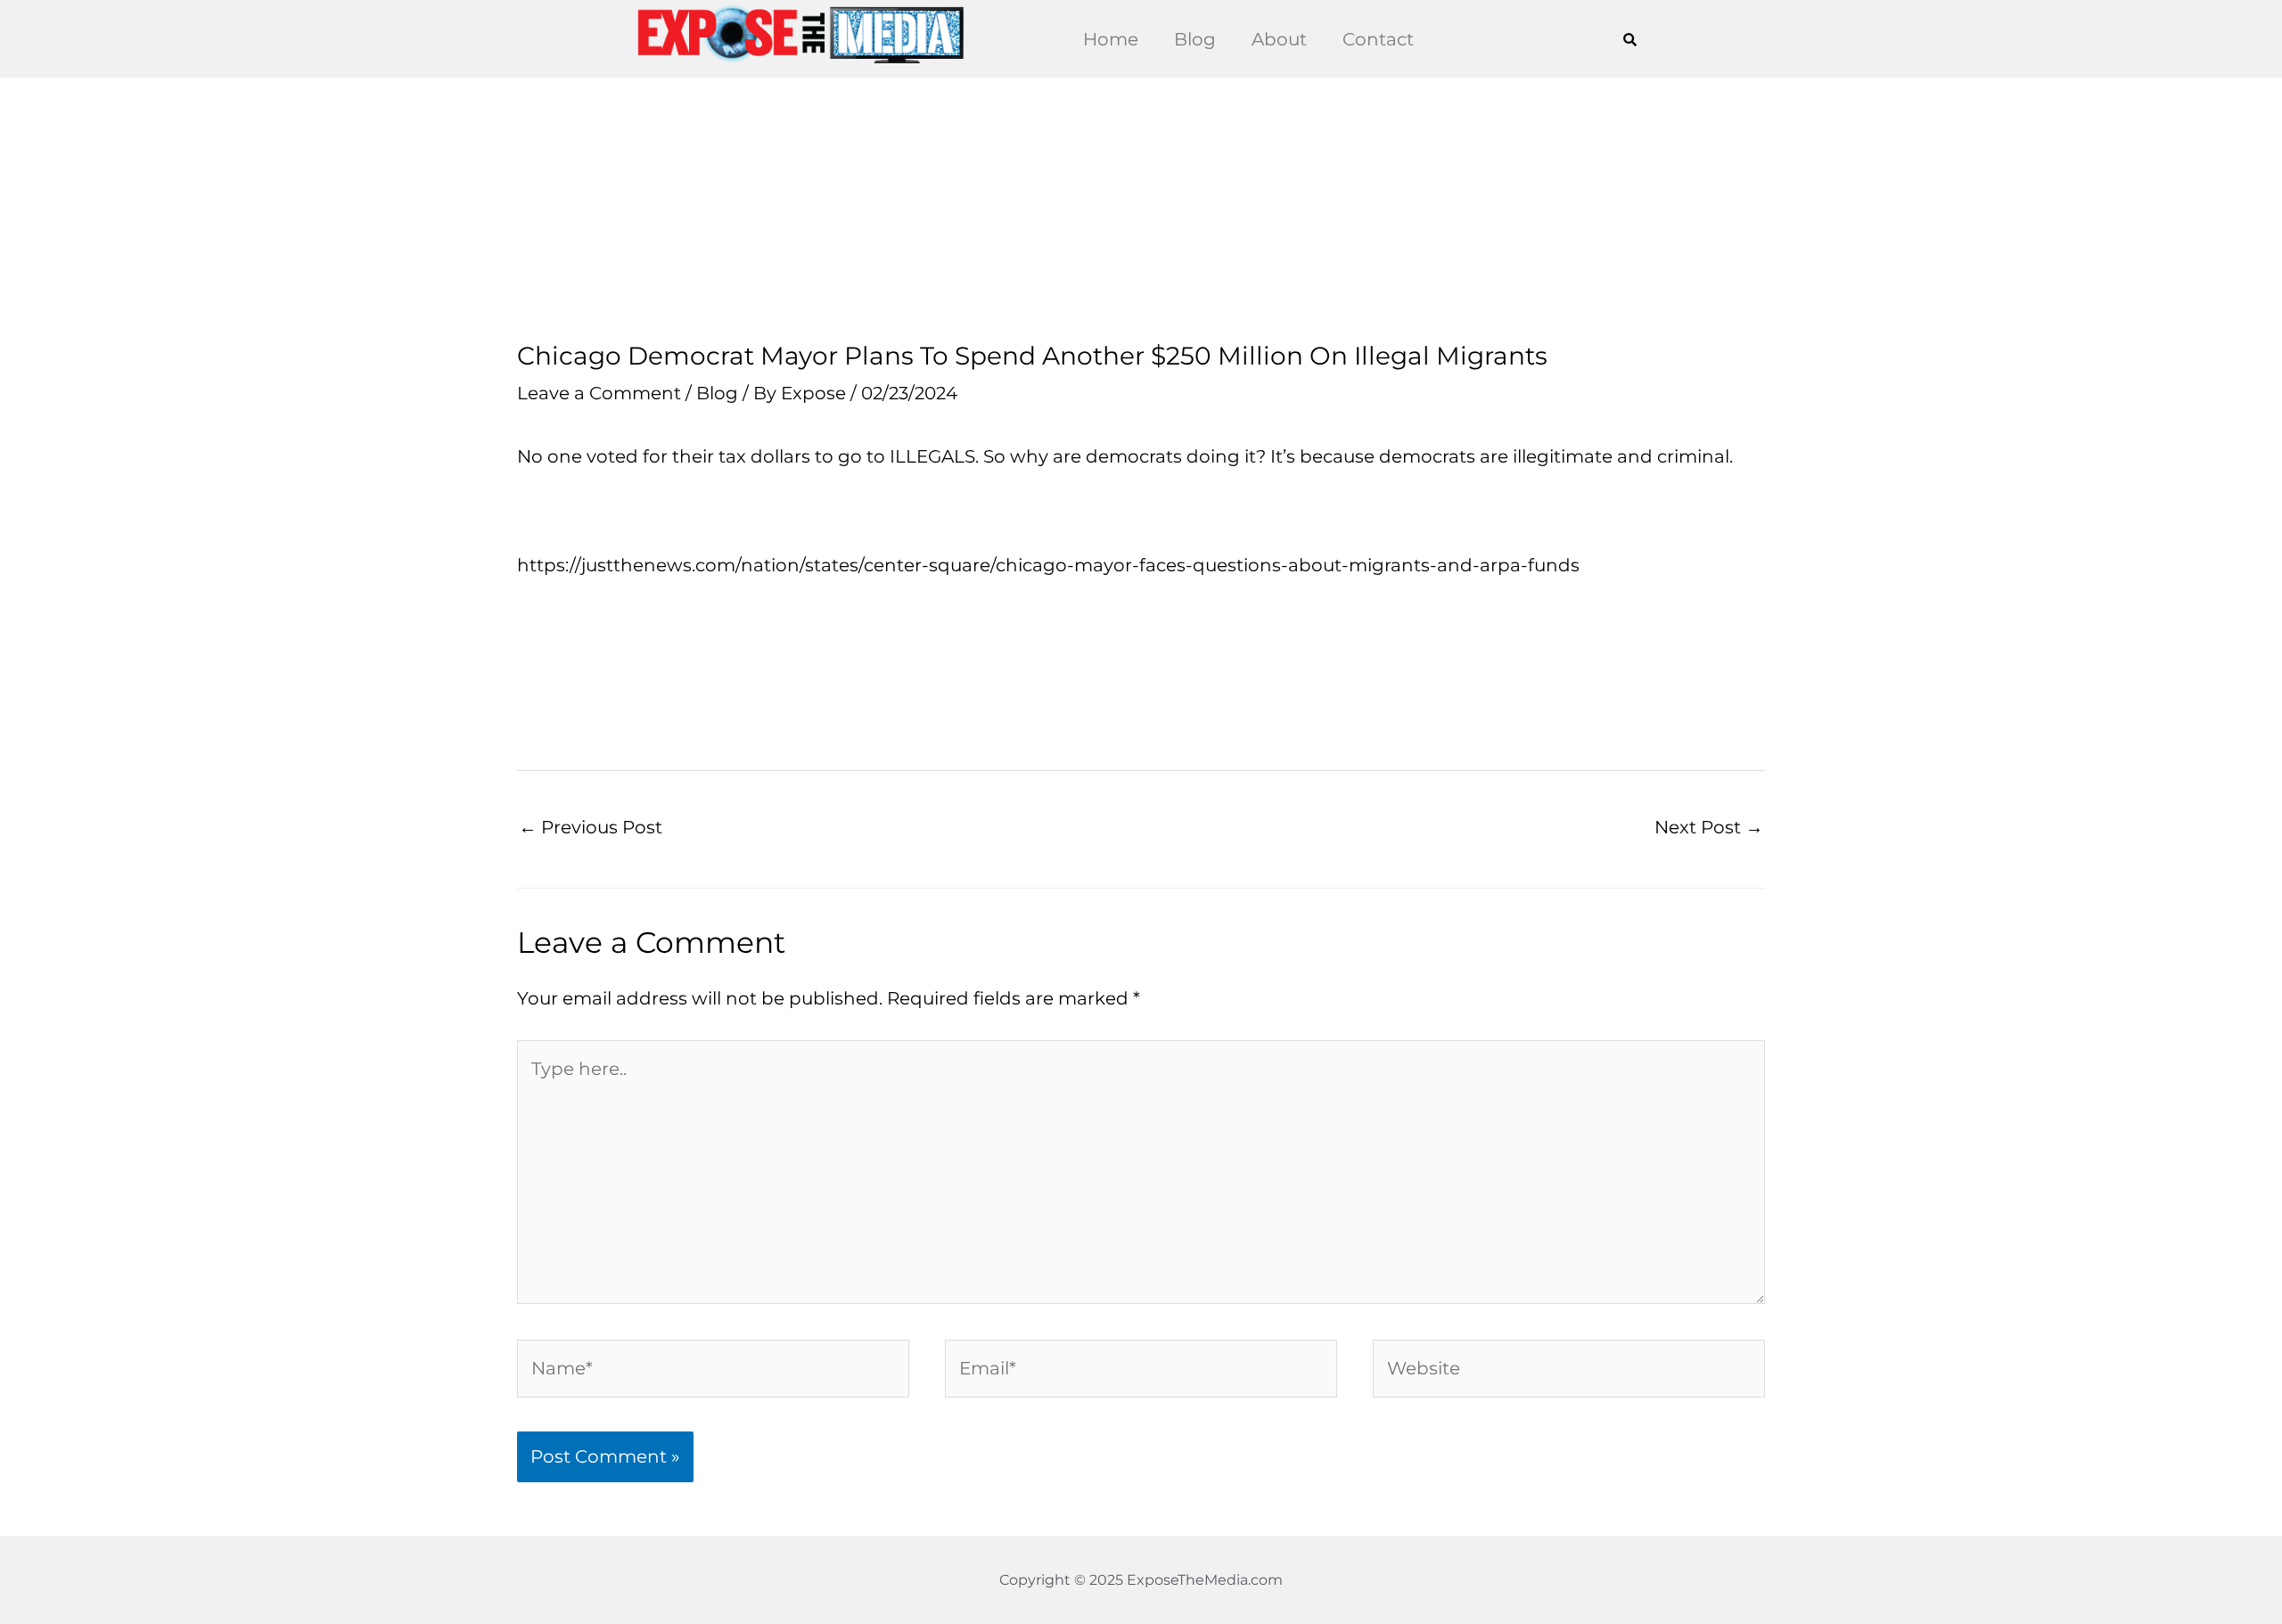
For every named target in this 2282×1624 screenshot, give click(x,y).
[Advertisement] (1141, 209)
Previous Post (591, 827)
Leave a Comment (599, 393)
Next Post (1709, 827)
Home (1111, 39)
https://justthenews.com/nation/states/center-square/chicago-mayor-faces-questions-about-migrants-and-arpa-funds (1048, 565)
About (1279, 39)
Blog (1195, 39)
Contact (1378, 39)
